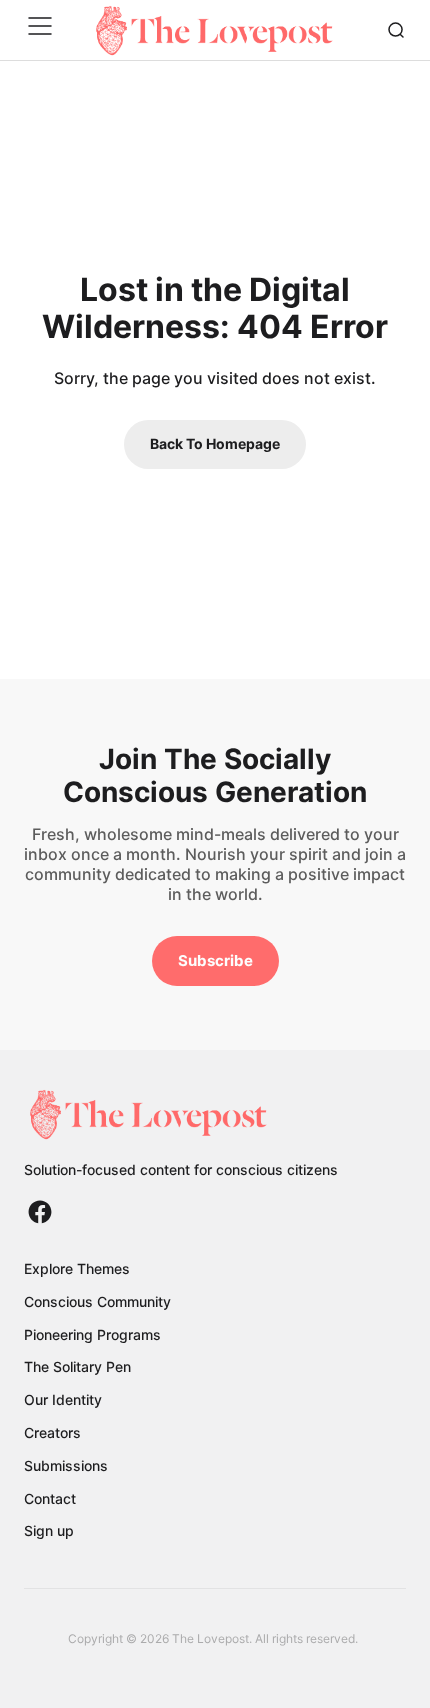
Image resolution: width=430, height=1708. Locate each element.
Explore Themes (77, 1268)
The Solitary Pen (77, 1366)
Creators (52, 1432)
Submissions (66, 1465)
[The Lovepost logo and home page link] (181, 1114)
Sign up (49, 1530)
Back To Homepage (215, 443)
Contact (50, 1498)
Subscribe (215, 960)
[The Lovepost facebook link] (40, 1212)
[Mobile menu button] (44, 30)
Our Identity (63, 1399)
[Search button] (396, 30)
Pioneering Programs (92, 1334)
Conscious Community (97, 1301)
